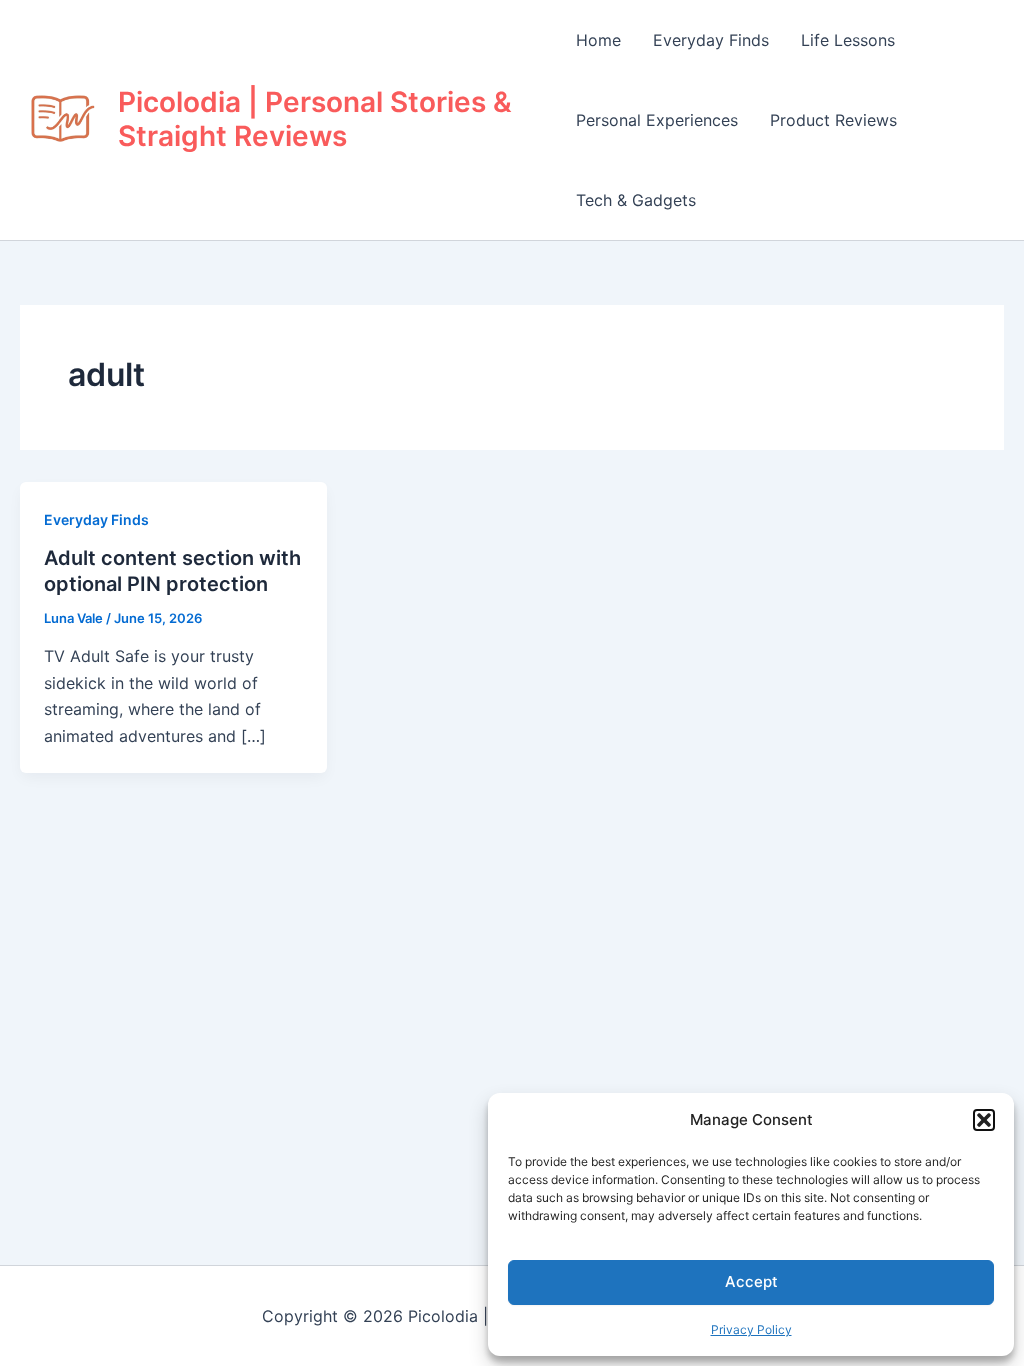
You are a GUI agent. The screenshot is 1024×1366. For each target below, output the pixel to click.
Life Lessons (848, 40)
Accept (751, 1281)
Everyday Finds (711, 40)
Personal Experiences (657, 120)
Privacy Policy (751, 1329)
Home (598, 40)
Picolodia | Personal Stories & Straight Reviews (315, 119)
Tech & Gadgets (636, 200)
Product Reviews (833, 120)
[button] (984, 1120)
